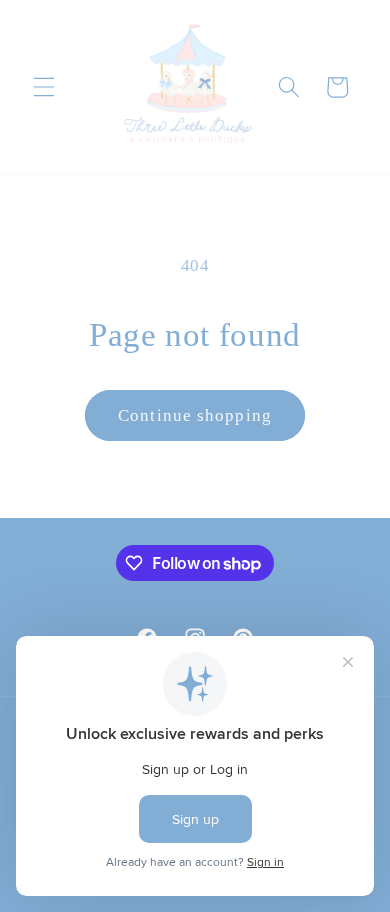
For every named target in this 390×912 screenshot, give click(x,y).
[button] (44, 87)
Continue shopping (195, 415)
